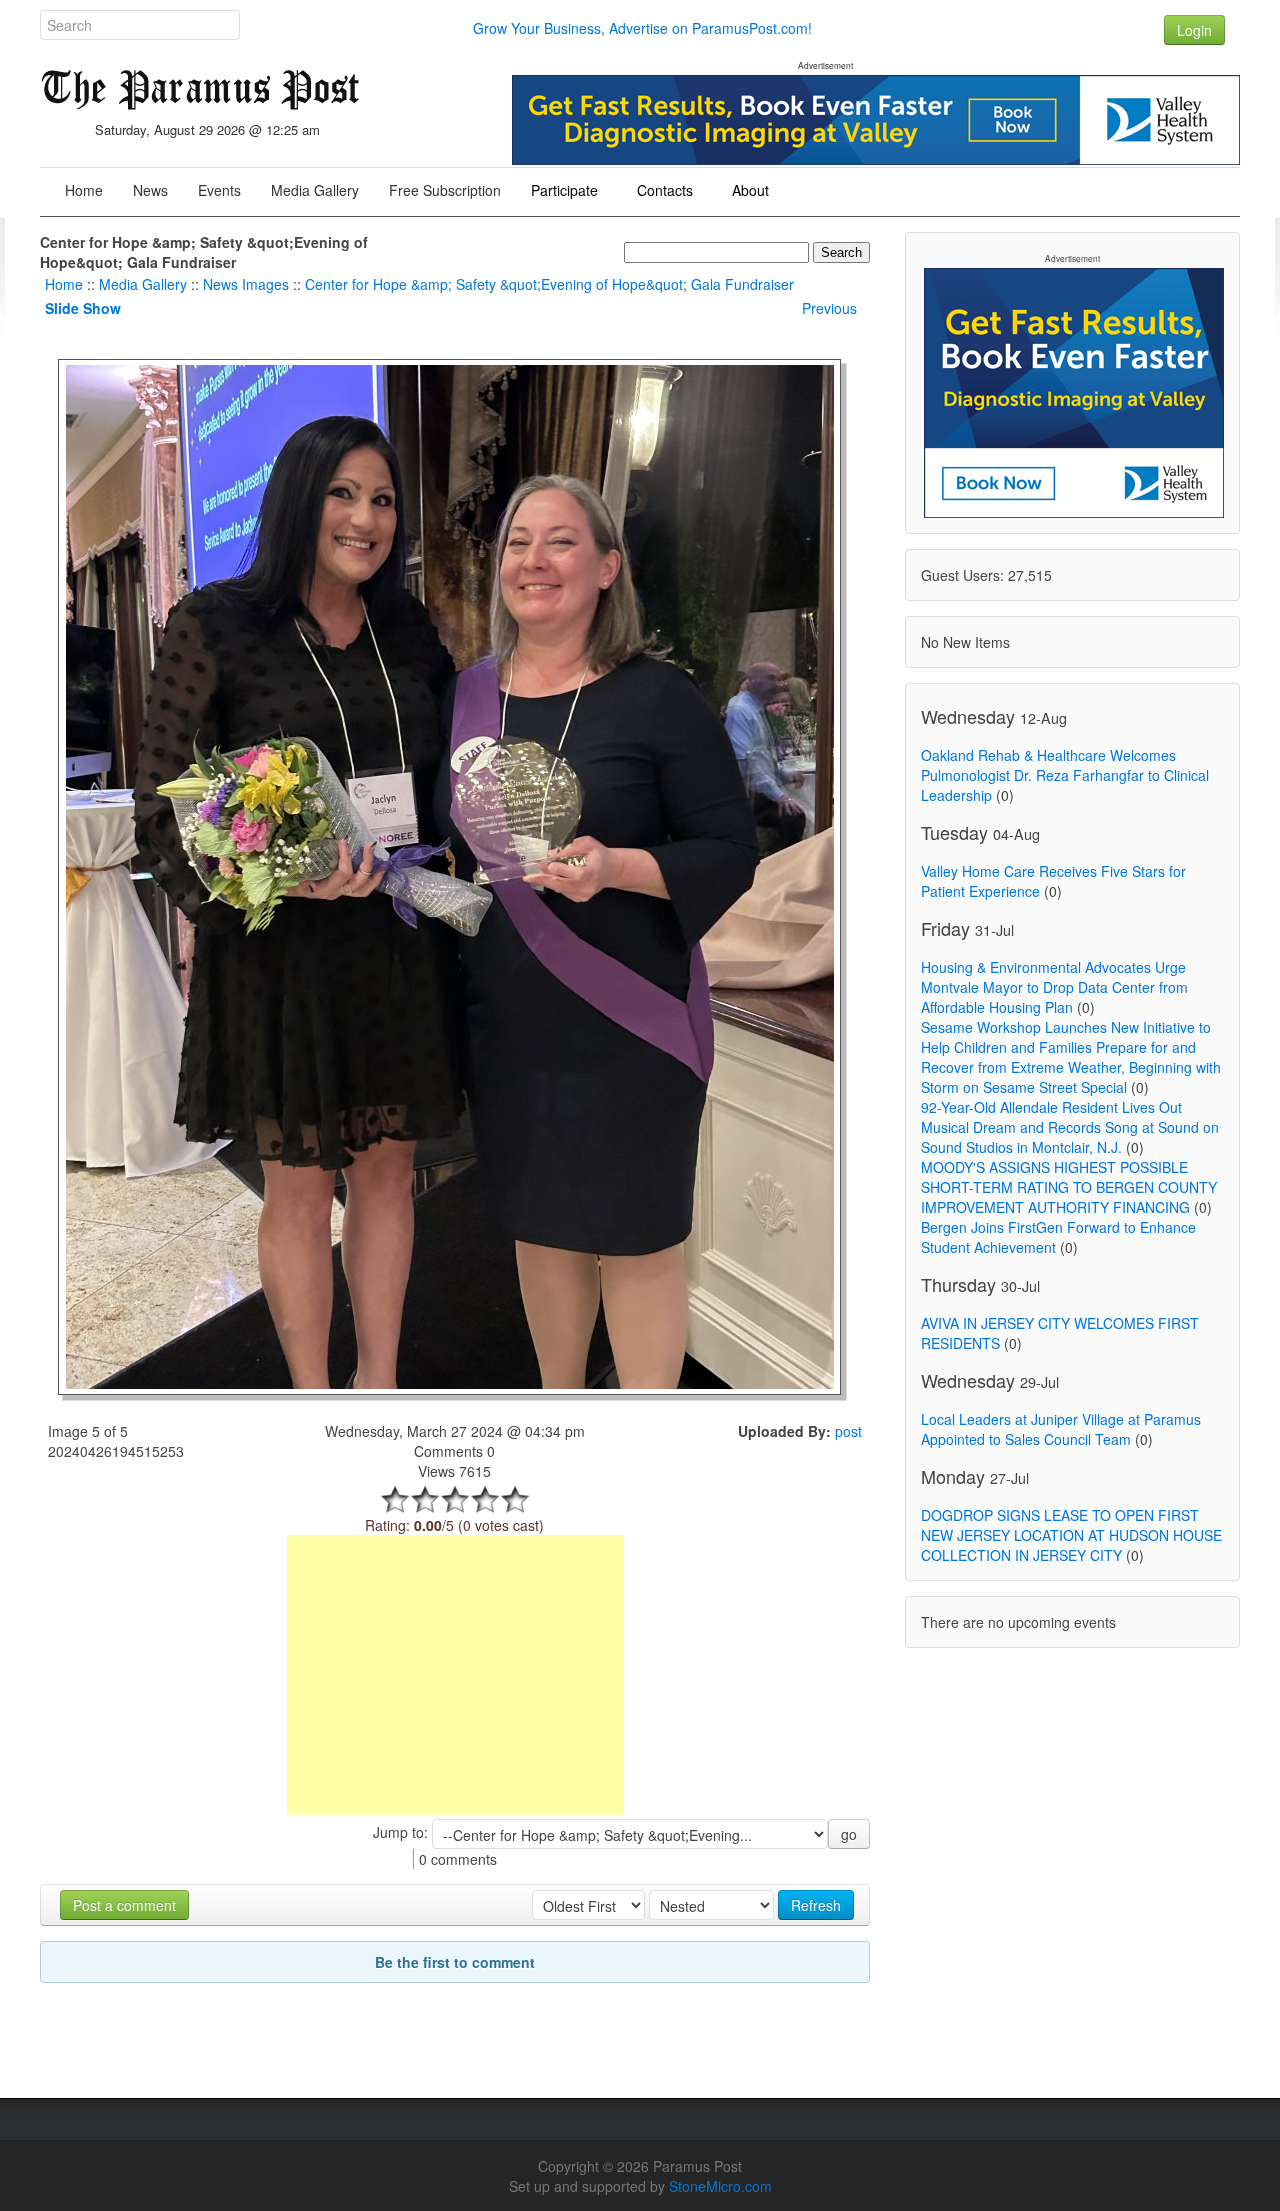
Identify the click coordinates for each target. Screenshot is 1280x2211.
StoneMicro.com (720, 2186)
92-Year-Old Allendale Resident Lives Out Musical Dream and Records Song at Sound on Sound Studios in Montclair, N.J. (1070, 1127)
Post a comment (124, 1905)
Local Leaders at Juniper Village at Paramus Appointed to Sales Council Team (1061, 1429)
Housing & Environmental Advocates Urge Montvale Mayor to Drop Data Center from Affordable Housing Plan (1054, 987)
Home (64, 284)
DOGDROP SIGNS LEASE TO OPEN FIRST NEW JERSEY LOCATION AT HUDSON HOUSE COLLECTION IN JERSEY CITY (1071, 1535)
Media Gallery (143, 284)
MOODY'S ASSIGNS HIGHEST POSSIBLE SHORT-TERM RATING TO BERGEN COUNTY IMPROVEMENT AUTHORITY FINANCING (1069, 1187)
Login (1194, 30)
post (848, 1431)
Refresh (816, 1905)
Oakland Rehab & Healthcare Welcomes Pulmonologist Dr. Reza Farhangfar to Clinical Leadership (1065, 775)
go (849, 1834)
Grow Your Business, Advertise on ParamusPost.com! (642, 28)
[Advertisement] (455, 1675)
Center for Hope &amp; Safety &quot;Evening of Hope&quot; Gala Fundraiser (549, 284)
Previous (829, 308)
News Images (246, 284)
